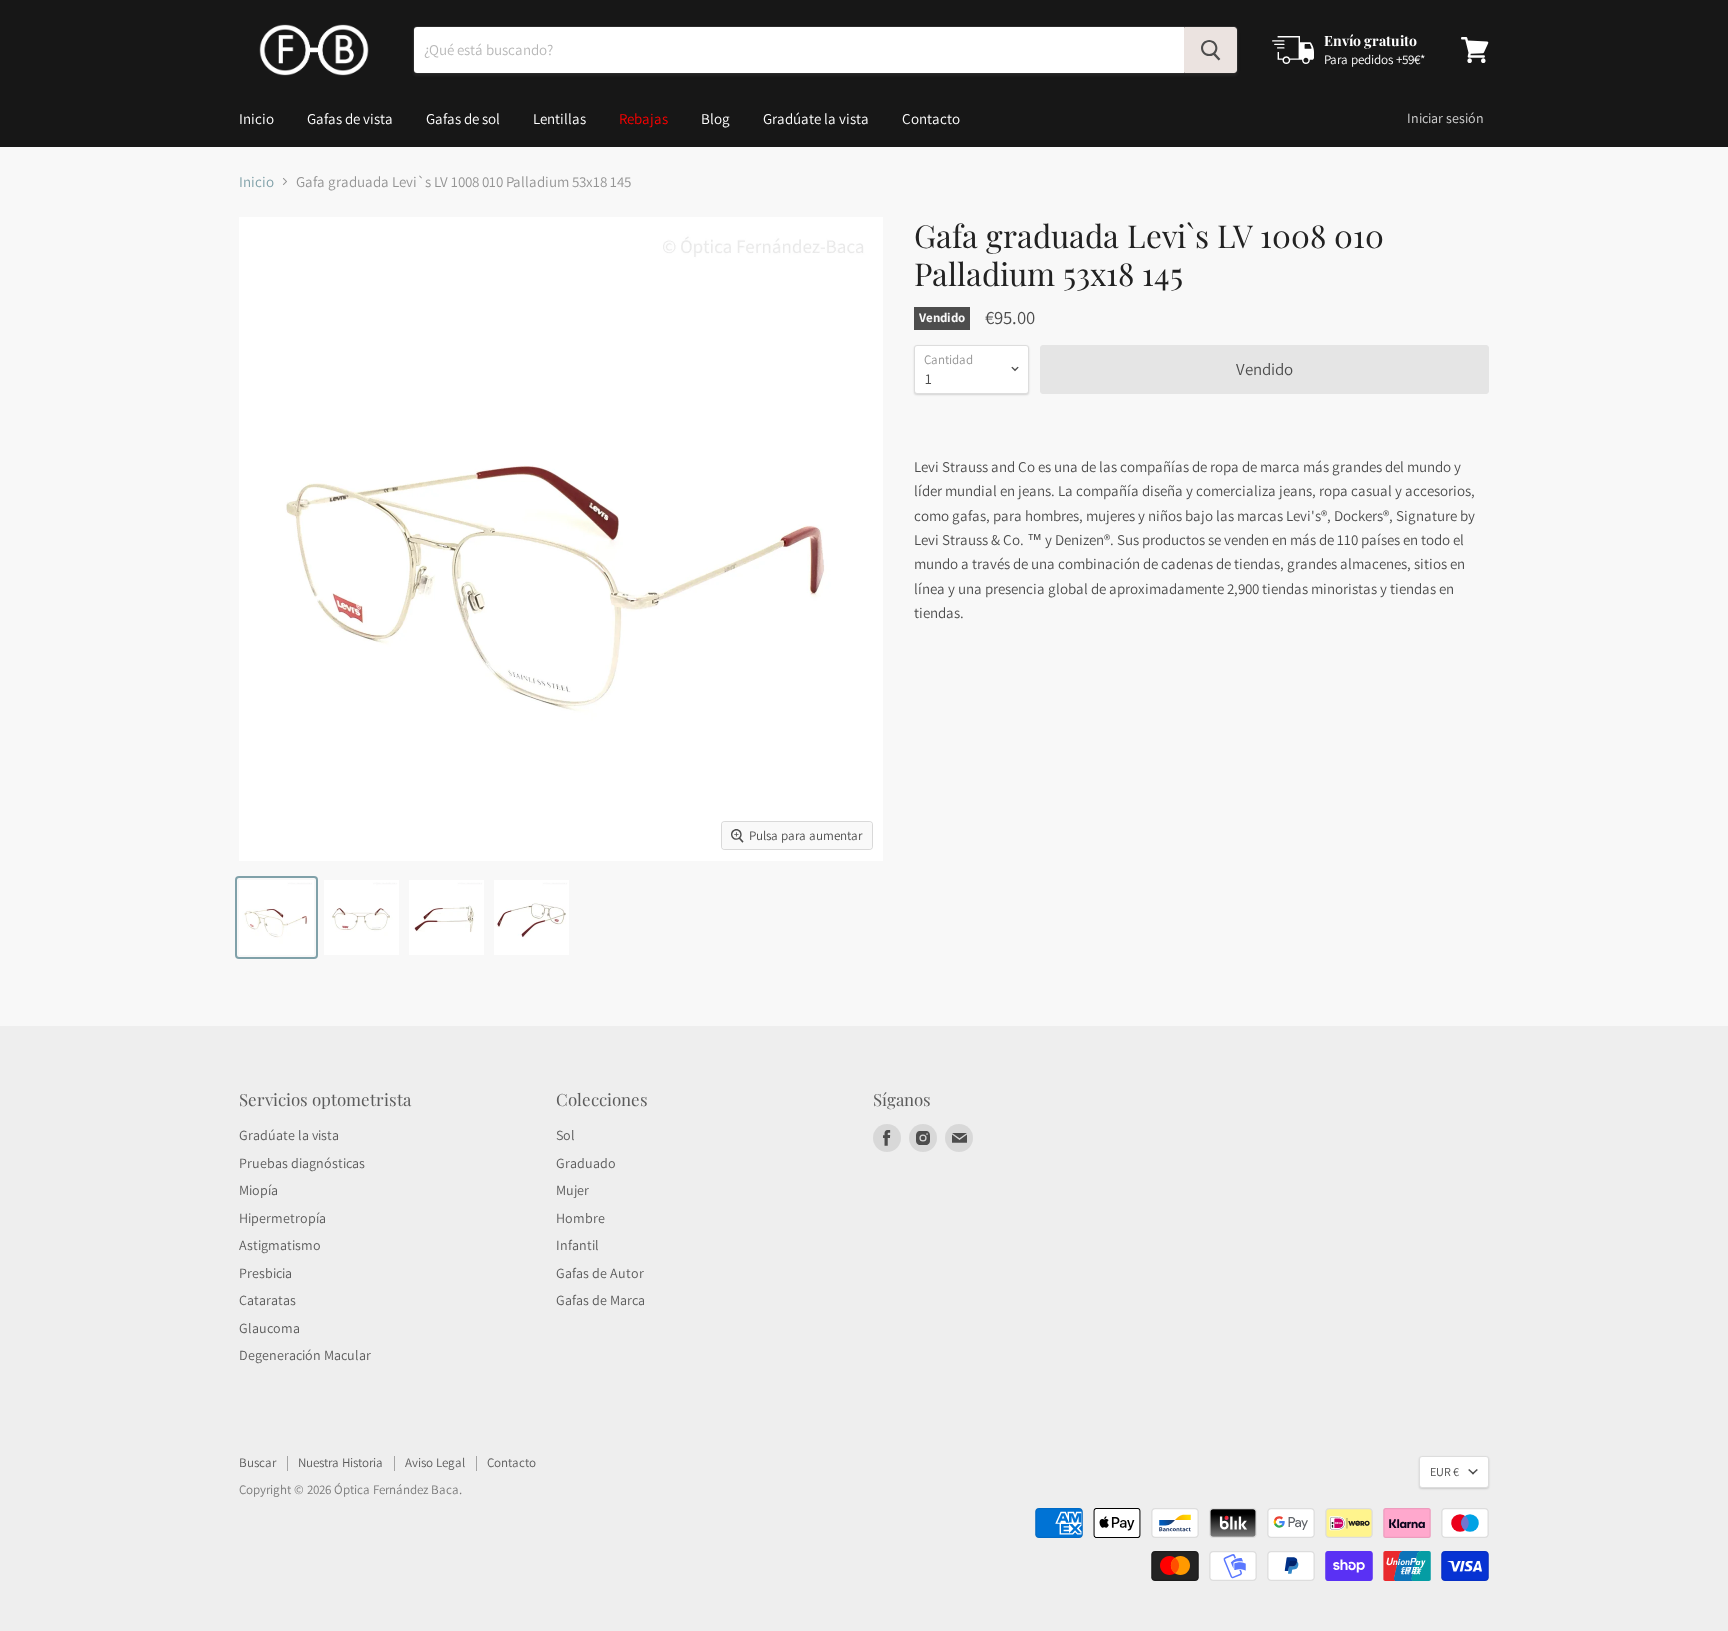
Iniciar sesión (1445, 118)
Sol (565, 1135)
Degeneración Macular (305, 1355)
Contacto (931, 118)
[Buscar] (1210, 50)
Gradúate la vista (816, 118)
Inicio (256, 118)
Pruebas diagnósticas (302, 1163)
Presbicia (265, 1273)
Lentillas (559, 118)
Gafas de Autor (600, 1273)
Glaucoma (269, 1328)
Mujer (572, 1190)
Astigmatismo (280, 1245)
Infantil (577, 1245)
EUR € (1444, 1471)
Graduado (586, 1163)
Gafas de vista (350, 118)
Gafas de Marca (600, 1300)
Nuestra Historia (340, 1462)
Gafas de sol (463, 118)
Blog (715, 118)
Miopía (258, 1190)
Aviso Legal (435, 1462)
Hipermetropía (282, 1218)
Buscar (257, 1462)
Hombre (580, 1218)
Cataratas (267, 1300)
